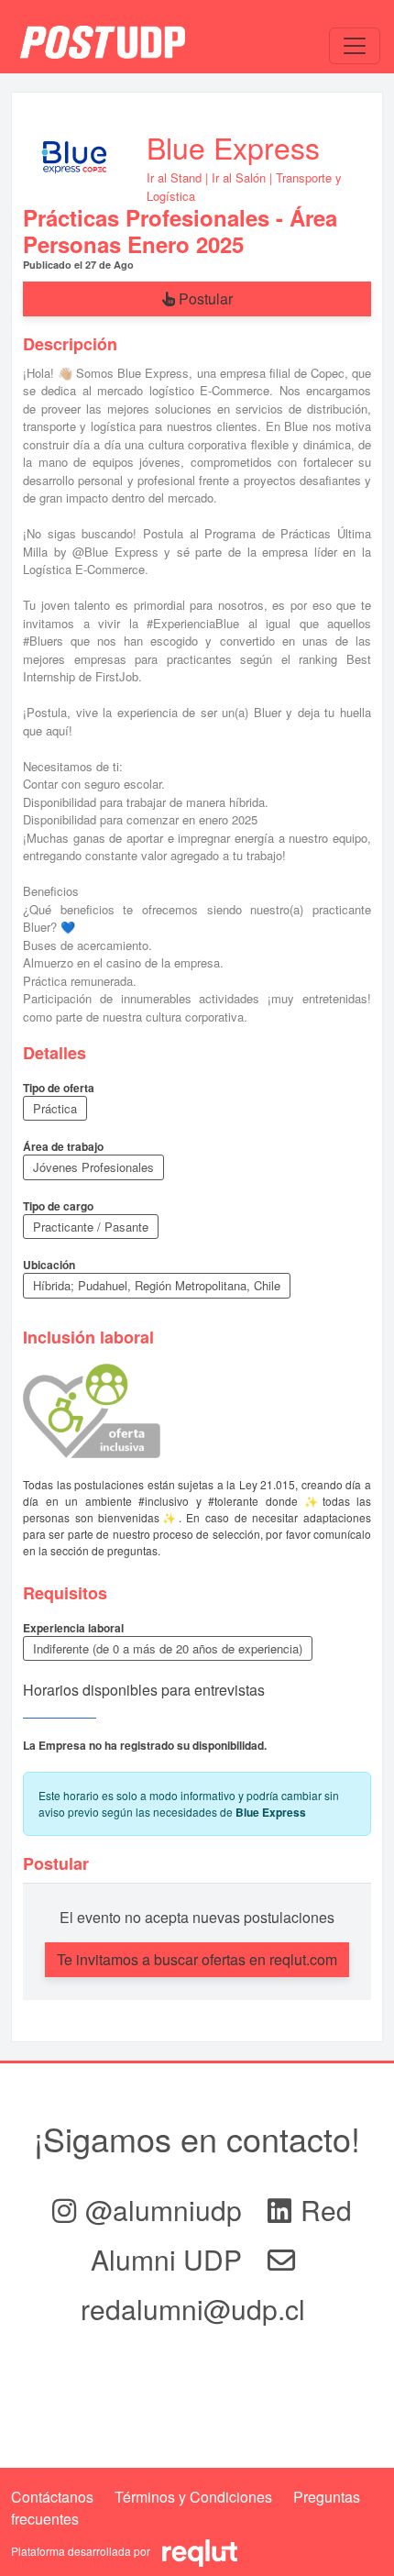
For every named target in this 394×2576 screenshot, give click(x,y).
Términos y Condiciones (193, 2497)
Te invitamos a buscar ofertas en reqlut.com (197, 1959)
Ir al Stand (174, 177)
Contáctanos (52, 2497)
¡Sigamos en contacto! (197, 2138)
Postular (204, 299)
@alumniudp (167, 2210)
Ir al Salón (239, 177)
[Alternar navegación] (355, 46)
